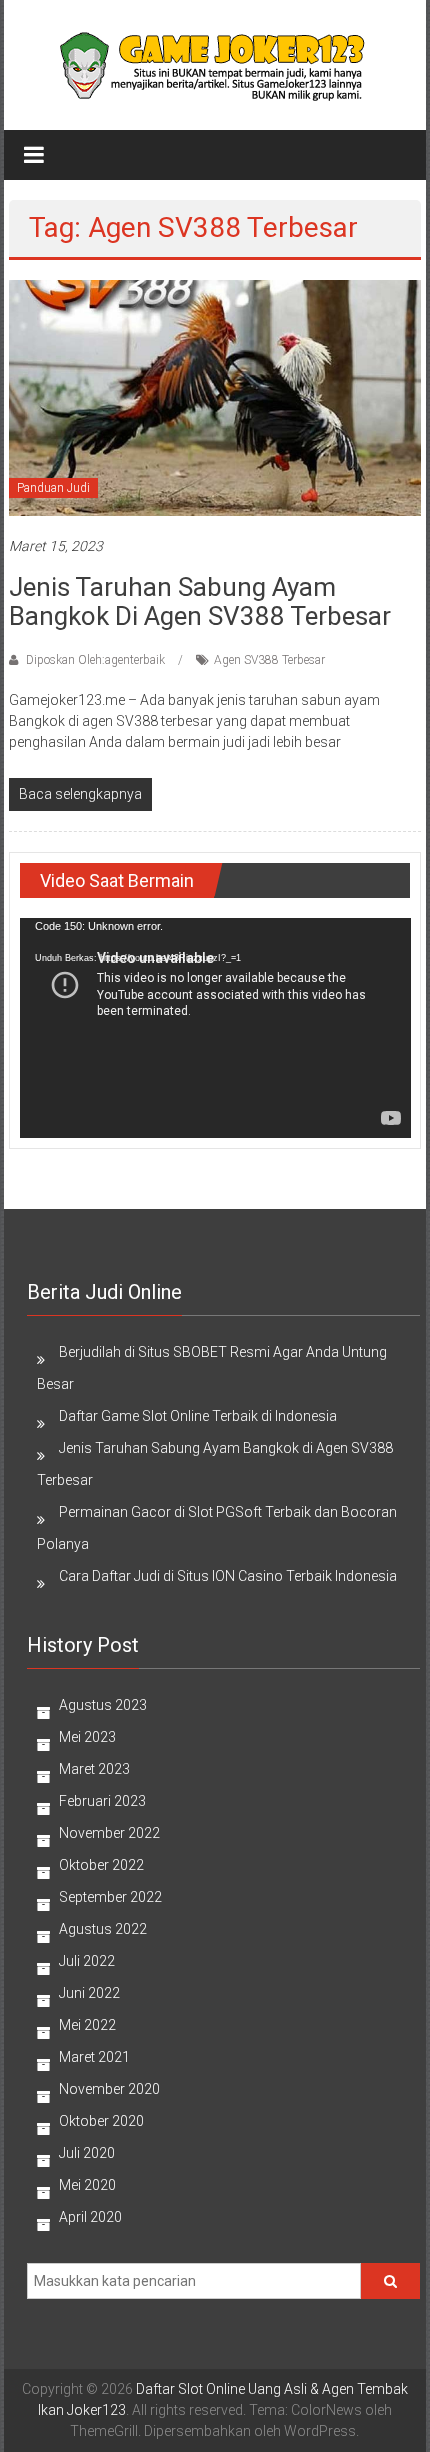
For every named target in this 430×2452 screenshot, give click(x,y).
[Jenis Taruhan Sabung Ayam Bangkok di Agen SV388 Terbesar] (215, 396)
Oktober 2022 (101, 1865)
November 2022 (109, 1833)
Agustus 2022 (103, 1929)
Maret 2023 (94, 1769)
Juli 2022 (87, 1961)
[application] (215, 1028)
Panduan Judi (53, 488)
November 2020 (109, 2089)
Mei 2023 (87, 1737)
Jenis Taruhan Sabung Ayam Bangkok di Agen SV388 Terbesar (200, 601)
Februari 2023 (102, 1801)
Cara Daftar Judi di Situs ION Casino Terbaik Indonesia (228, 1576)
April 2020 (90, 2217)
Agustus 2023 (103, 1705)
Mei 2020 (87, 2185)
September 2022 (110, 1897)
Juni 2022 (89, 1993)
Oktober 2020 (101, 2121)
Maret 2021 (94, 2057)
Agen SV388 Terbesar (269, 660)
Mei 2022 (87, 2025)
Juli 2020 (87, 2153)
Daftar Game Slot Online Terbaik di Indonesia (198, 1416)
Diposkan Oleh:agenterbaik (95, 660)
